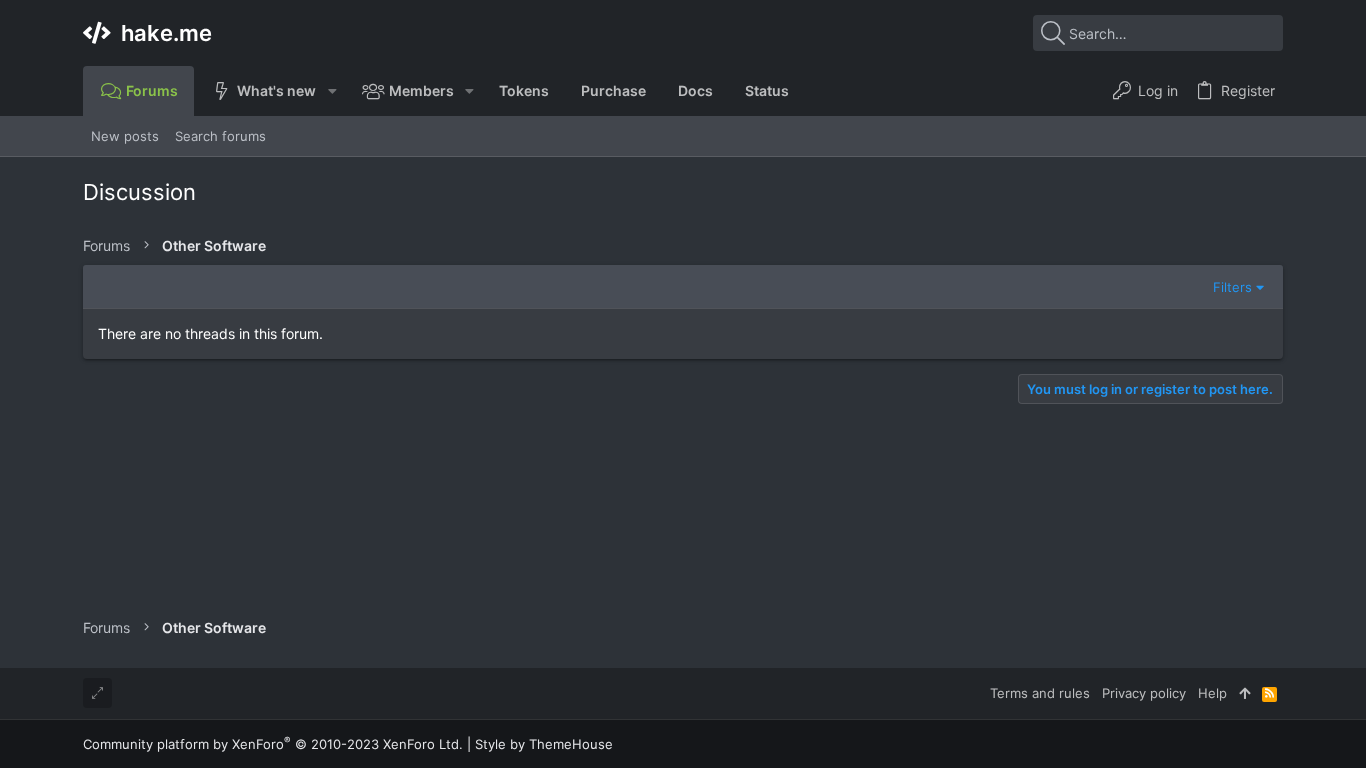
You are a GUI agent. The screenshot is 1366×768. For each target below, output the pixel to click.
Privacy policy (1144, 693)
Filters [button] (1232, 287)
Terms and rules (1040, 693)
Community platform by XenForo (273, 744)
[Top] (1244, 693)
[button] (331, 91)
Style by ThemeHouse (544, 744)
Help (1212, 693)
